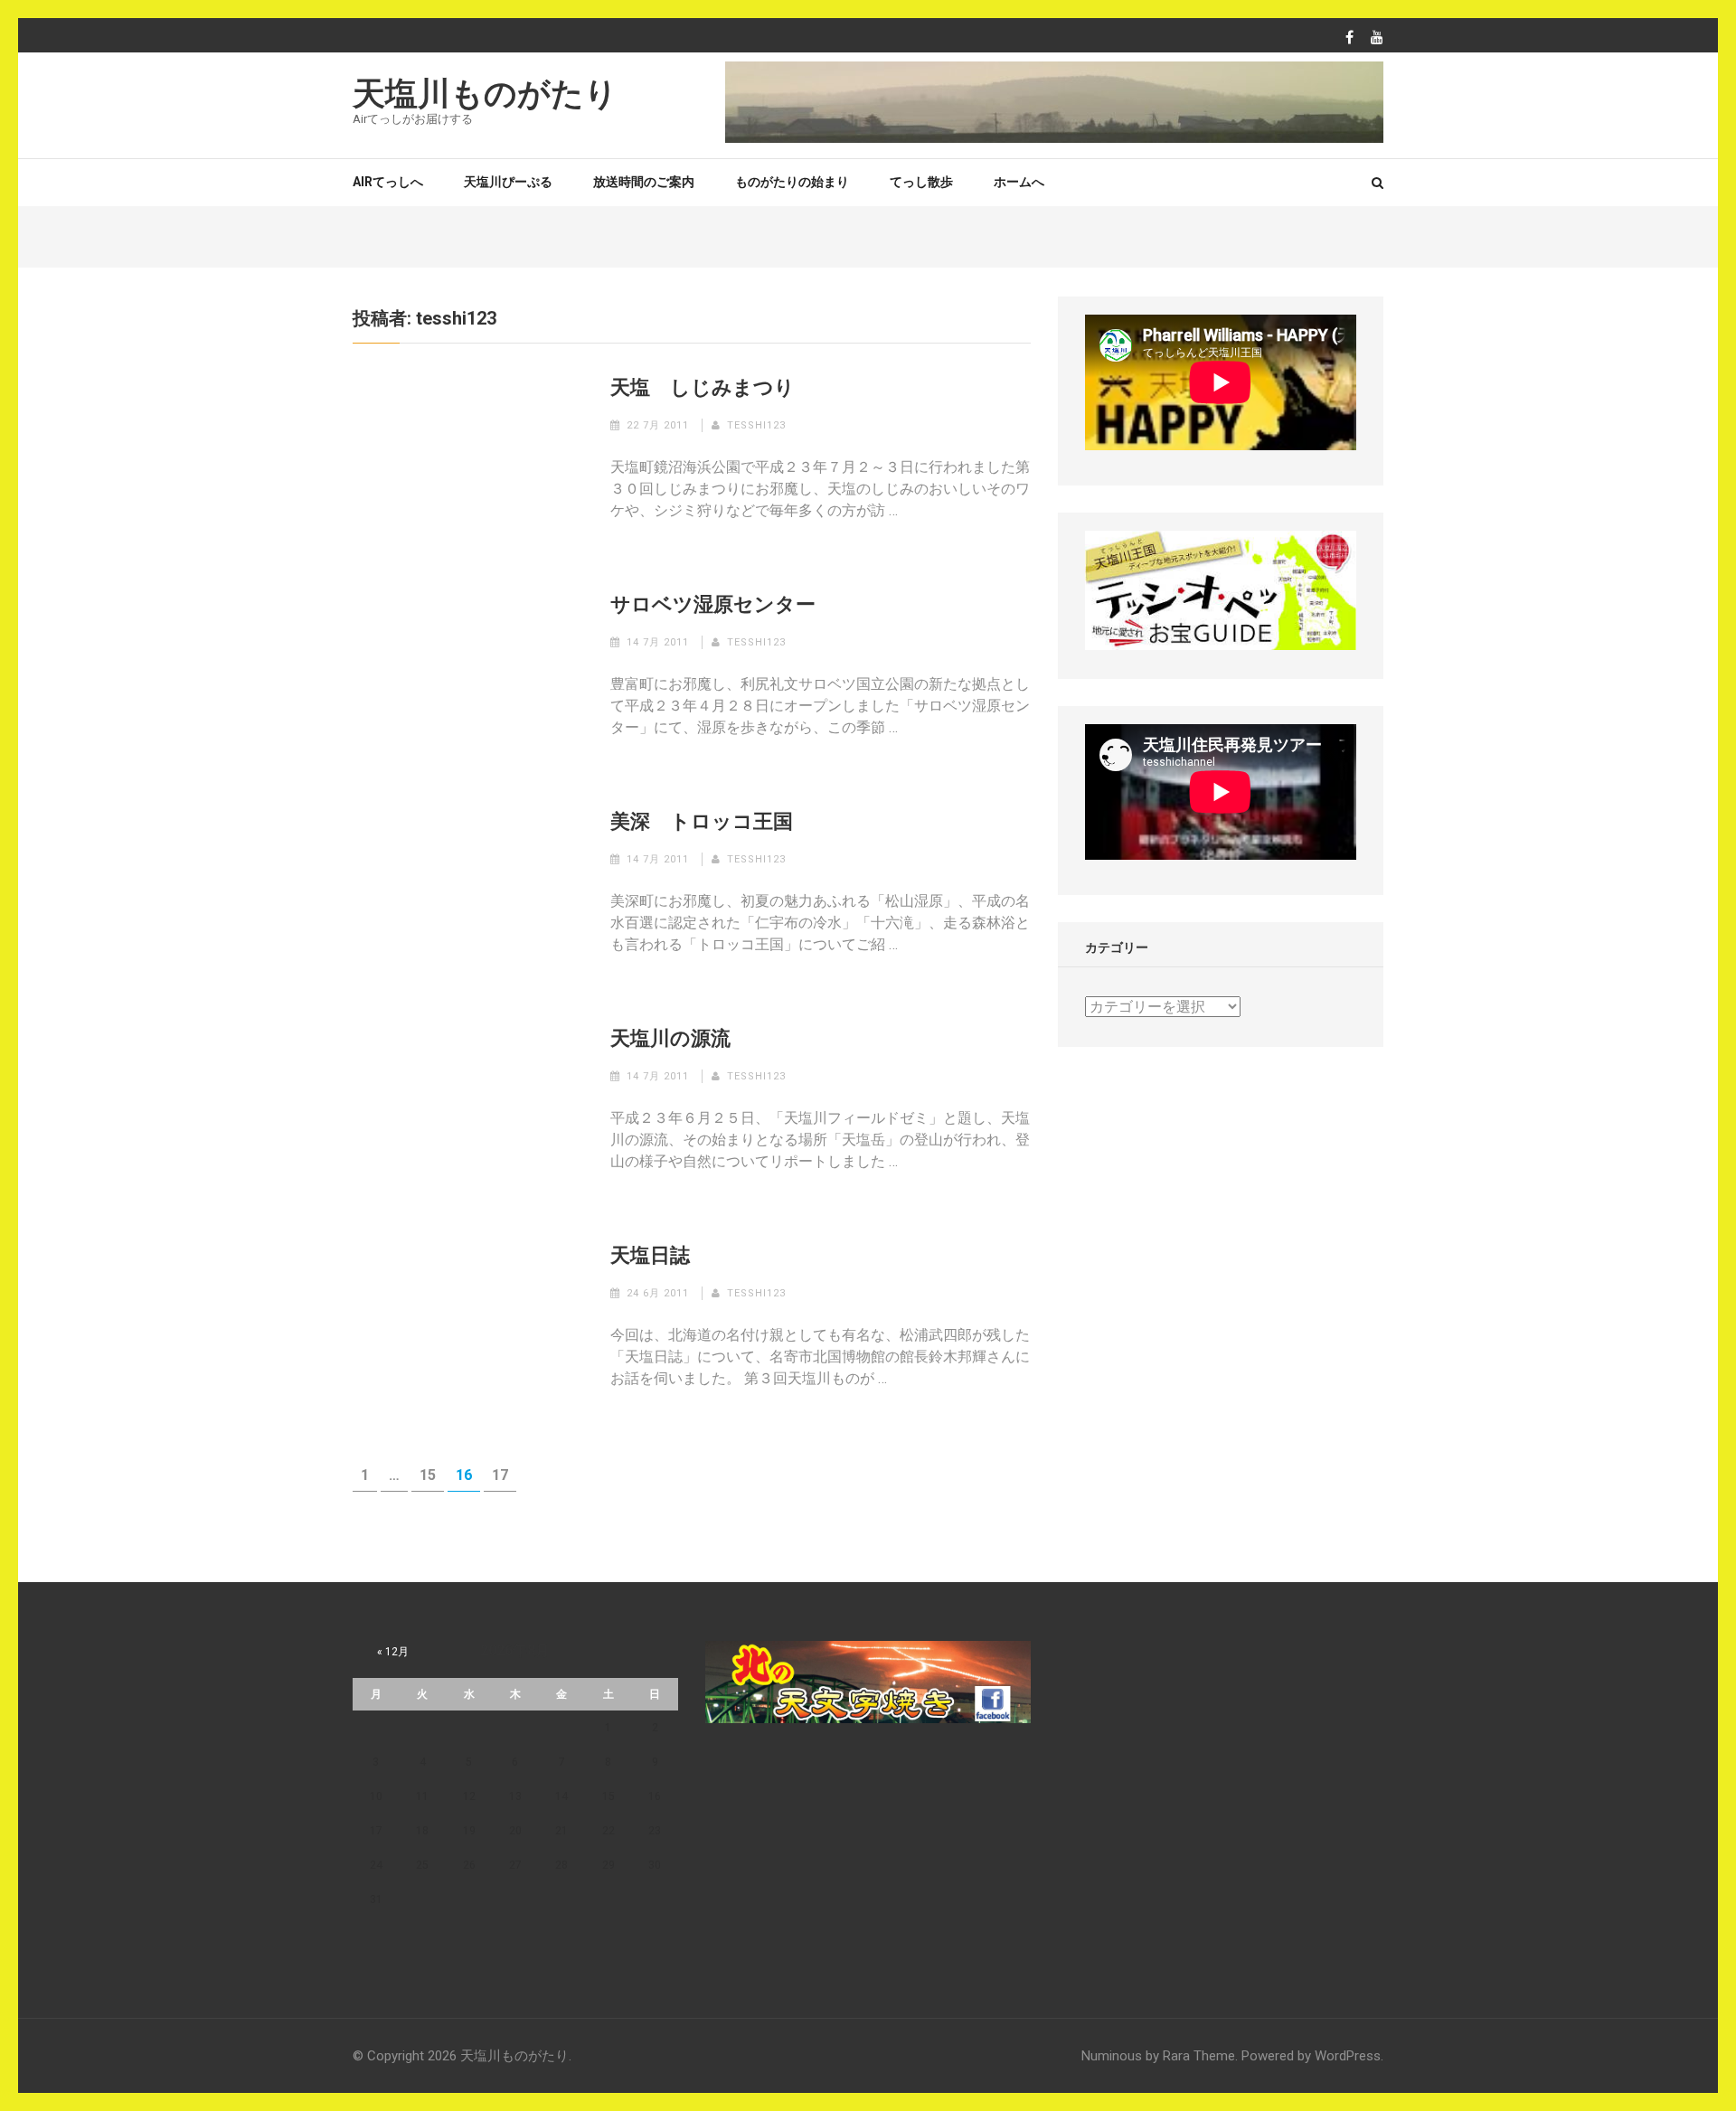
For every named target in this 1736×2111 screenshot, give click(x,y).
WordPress (1348, 2056)
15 (428, 1479)
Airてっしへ (388, 182)
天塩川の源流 (670, 1038)
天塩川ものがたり (485, 94)
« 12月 (393, 1652)
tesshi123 (756, 425)
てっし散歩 (921, 182)
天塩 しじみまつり (703, 387)
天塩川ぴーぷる (508, 182)
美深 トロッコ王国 (702, 821)
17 (500, 1479)
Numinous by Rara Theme (1158, 2056)
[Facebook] (1349, 38)
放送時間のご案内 (644, 182)
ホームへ (1019, 182)
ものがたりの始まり (792, 182)
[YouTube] (1377, 38)
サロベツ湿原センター (713, 604)
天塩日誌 (650, 1255)
